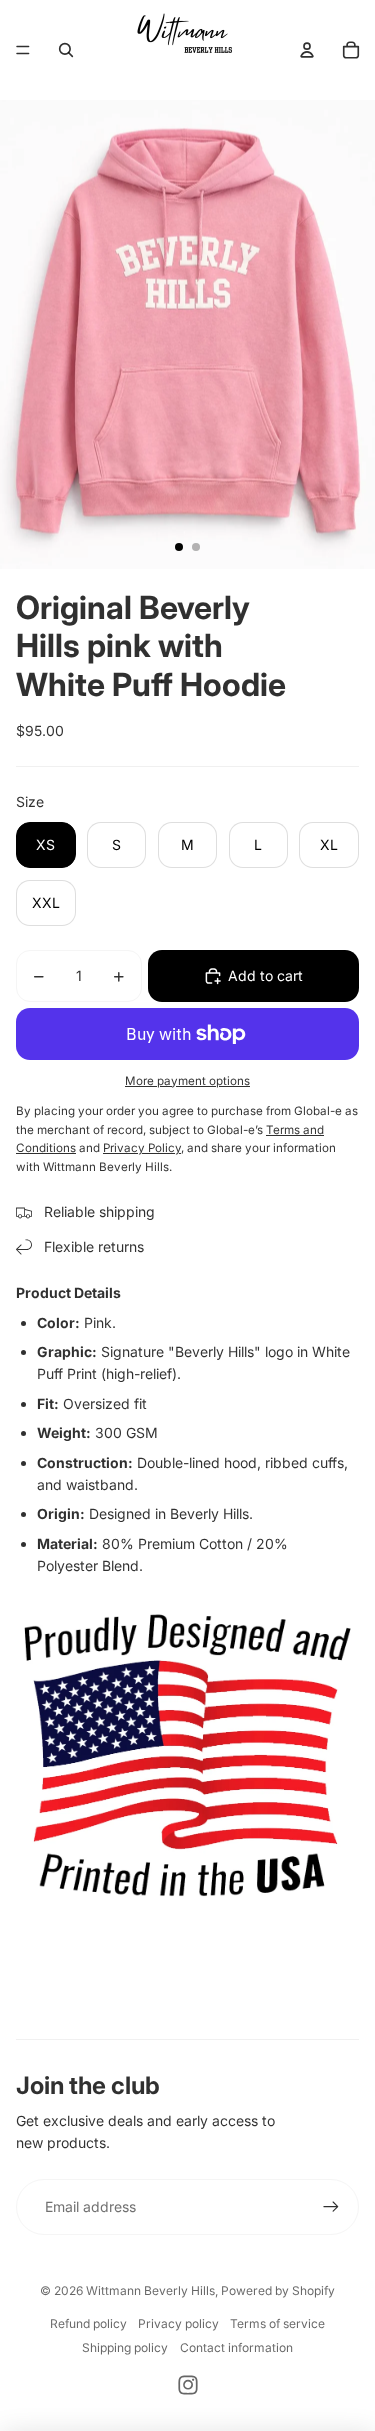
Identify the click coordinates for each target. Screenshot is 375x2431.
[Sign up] (331, 2207)
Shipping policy (125, 2347)
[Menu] (23, 50)
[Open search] (66, 50)
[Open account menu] (307, 50)
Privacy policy (178, 2323)
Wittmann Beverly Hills (150, 2290)
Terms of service (277, 2323)
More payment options (187, 1081)
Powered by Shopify (278, 2290)
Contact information (236, 2347)
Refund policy (88, 2323)
